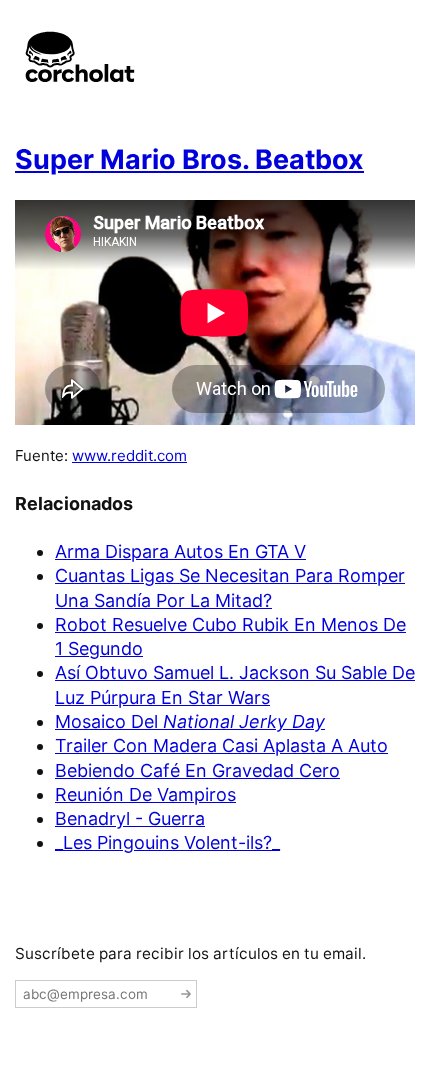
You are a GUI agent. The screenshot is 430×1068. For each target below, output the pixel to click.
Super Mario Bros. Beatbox (189, 159)
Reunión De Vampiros (145, 794)
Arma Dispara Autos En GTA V (180, 551)
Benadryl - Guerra (130, 818)
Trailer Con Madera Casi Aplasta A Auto (221, 745)
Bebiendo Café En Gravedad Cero (197, 770)
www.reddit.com (129, 455)
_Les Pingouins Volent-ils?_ (167, 842)
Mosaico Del (190, 721)
